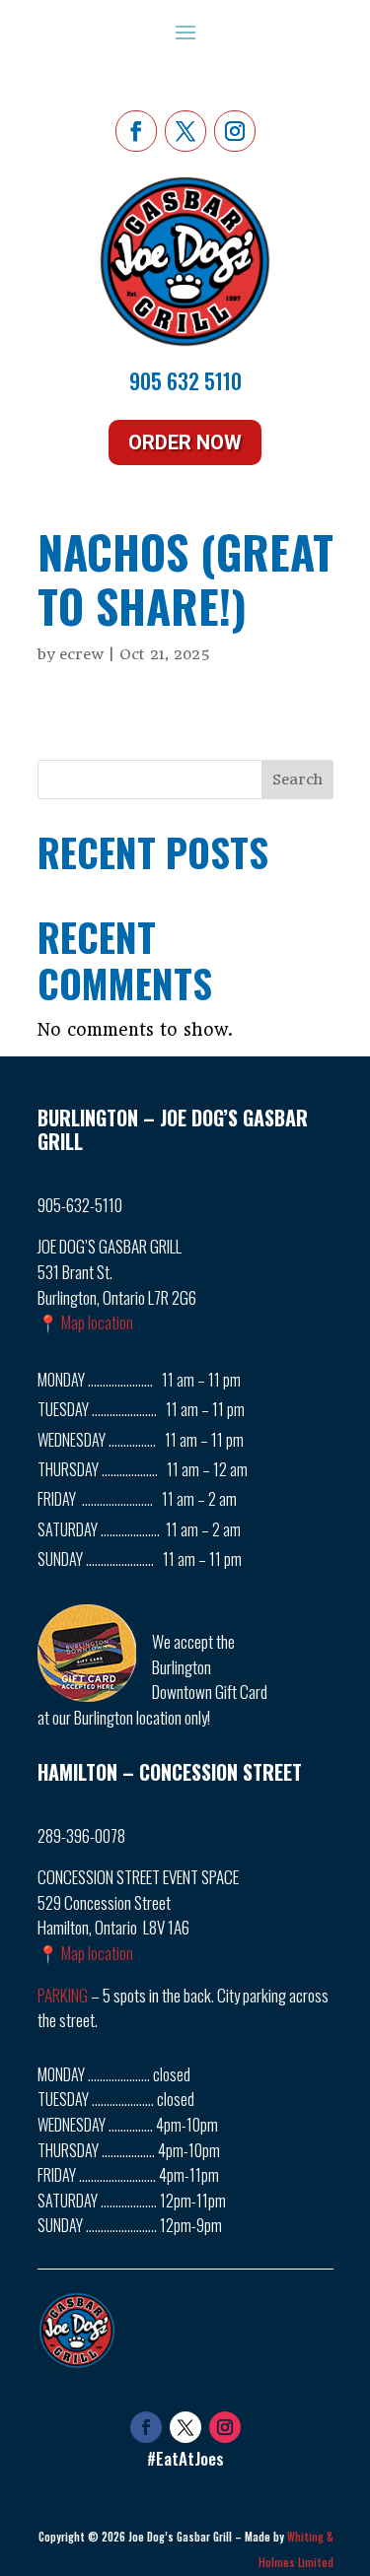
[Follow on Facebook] (136, 131)
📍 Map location (85, 1322)
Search (297, 780)
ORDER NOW (185, 442)
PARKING (63, 1995)
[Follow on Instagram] (235, 131)
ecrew (81, 654)
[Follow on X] (185, 131)
